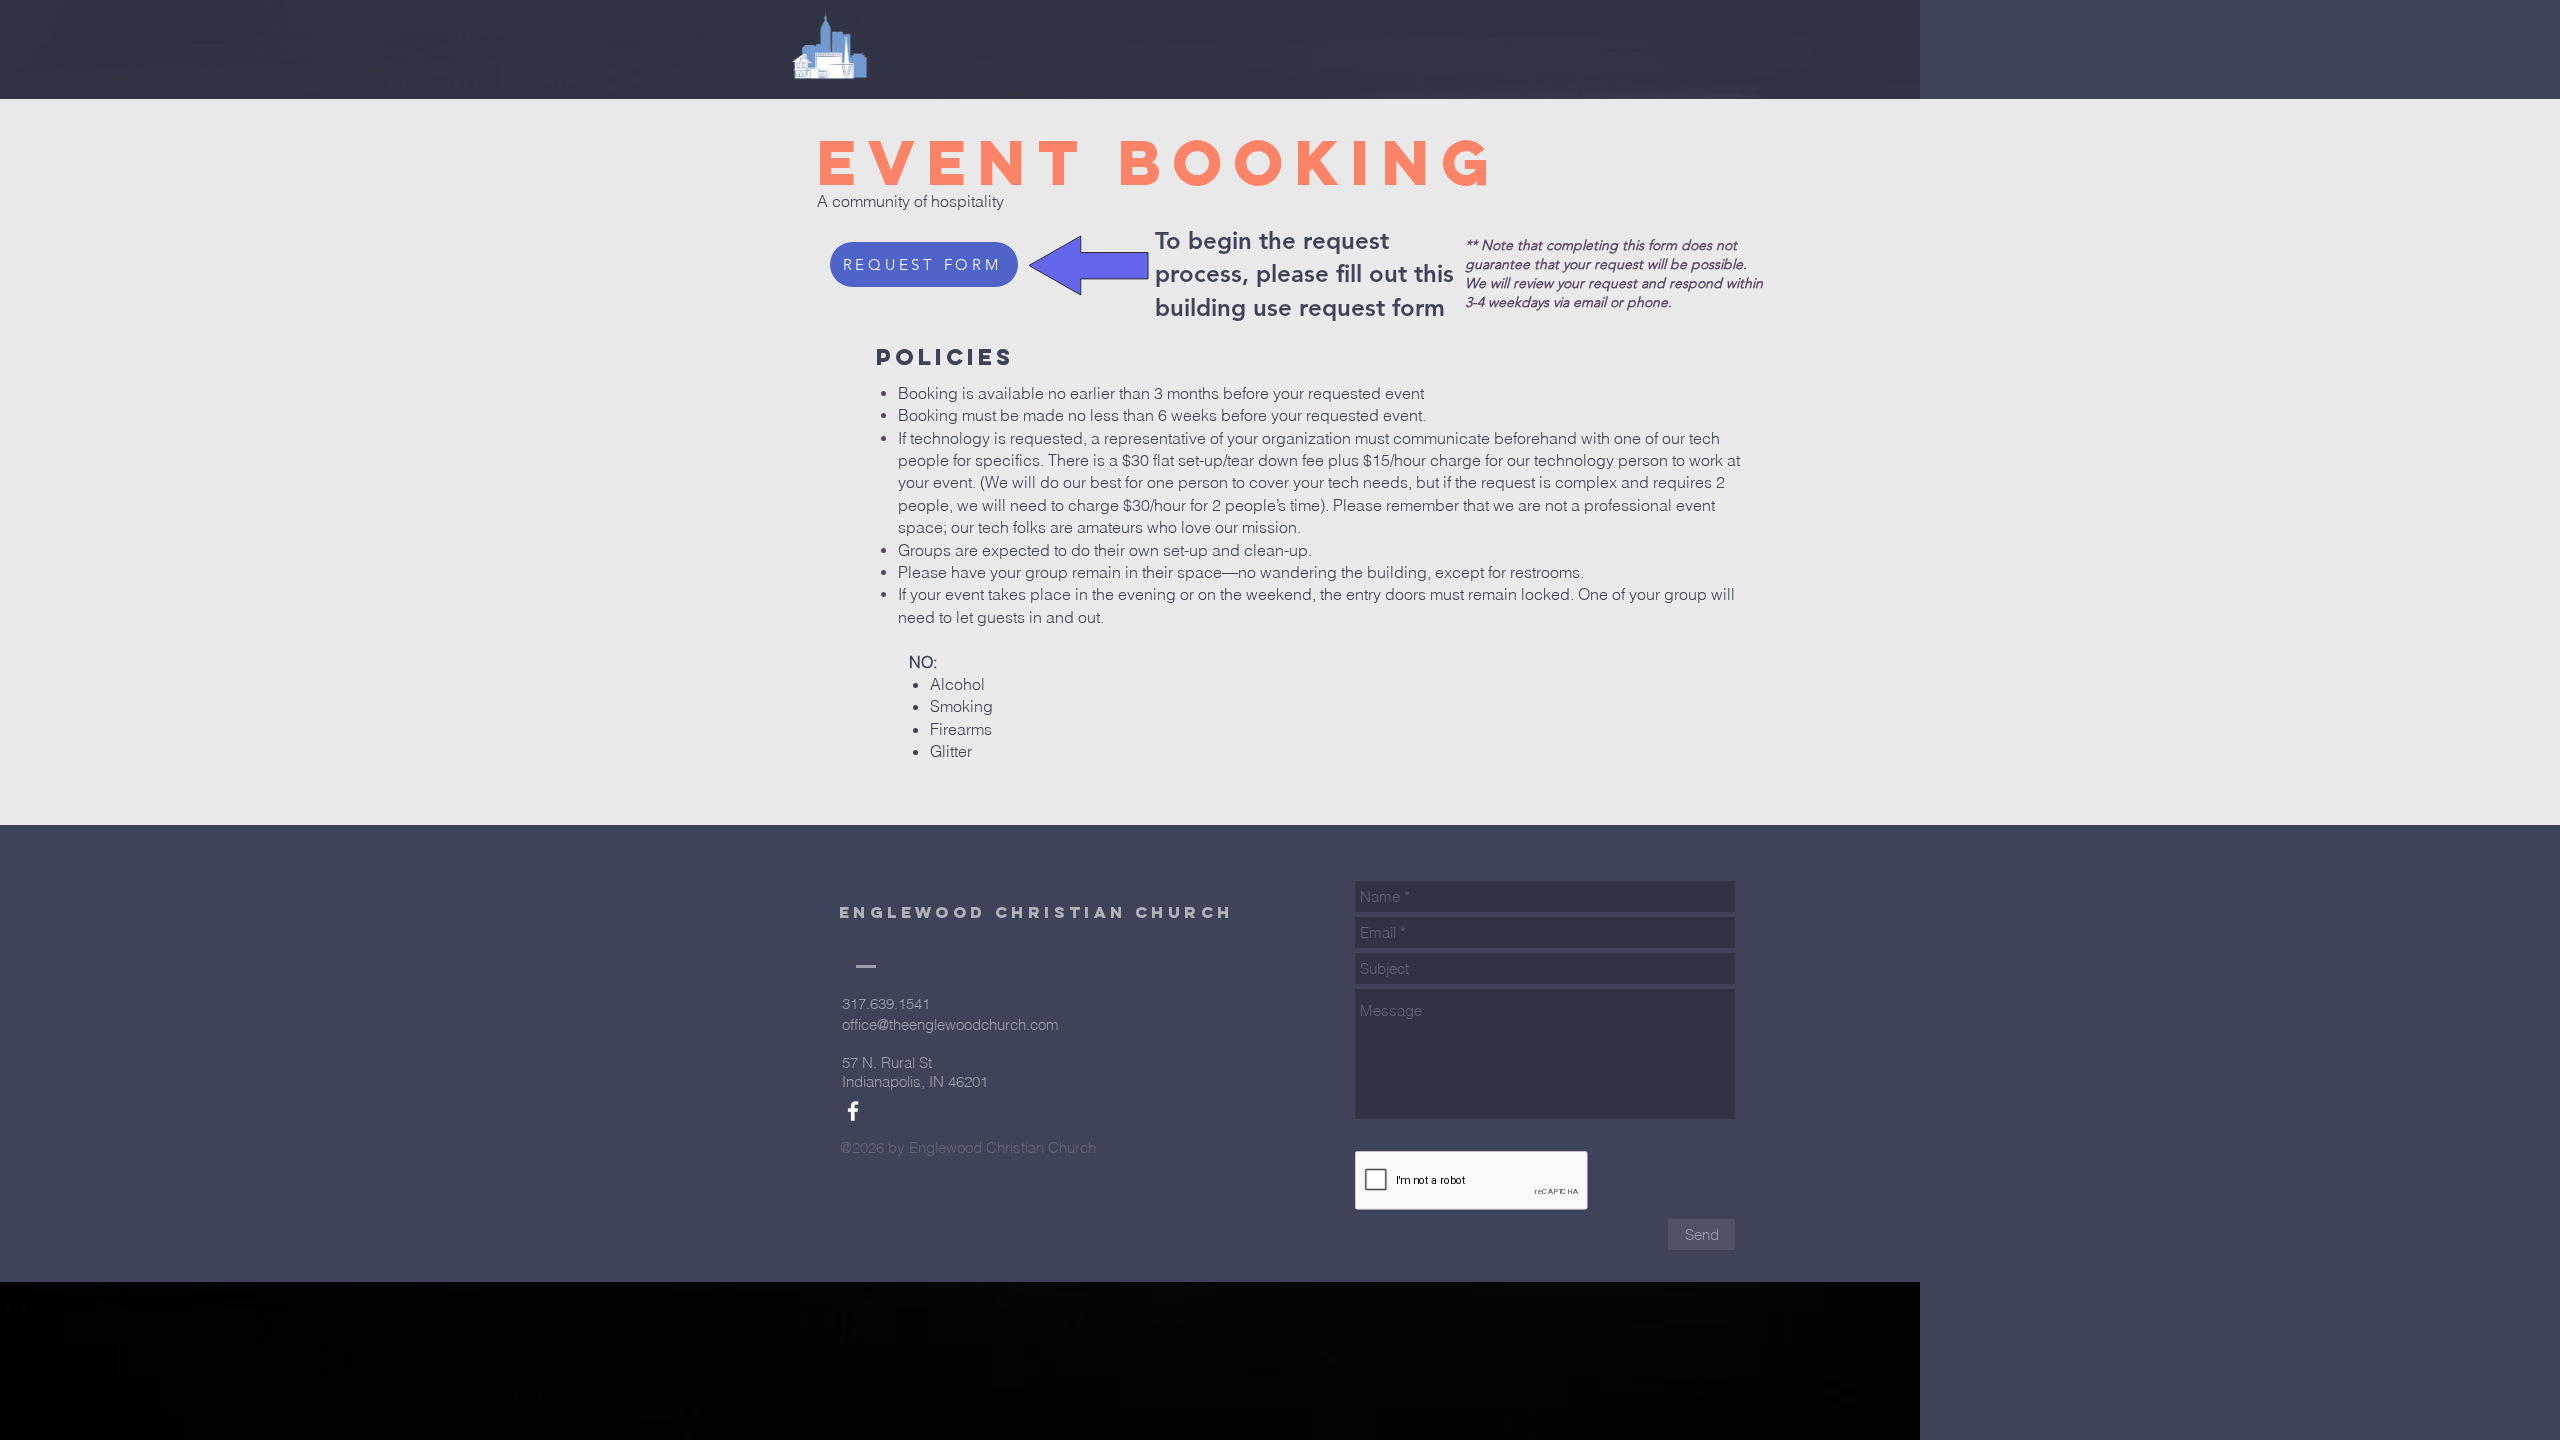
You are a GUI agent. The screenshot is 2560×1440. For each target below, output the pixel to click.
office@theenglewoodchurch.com (950, 1024)
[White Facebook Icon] (853, 1111)
